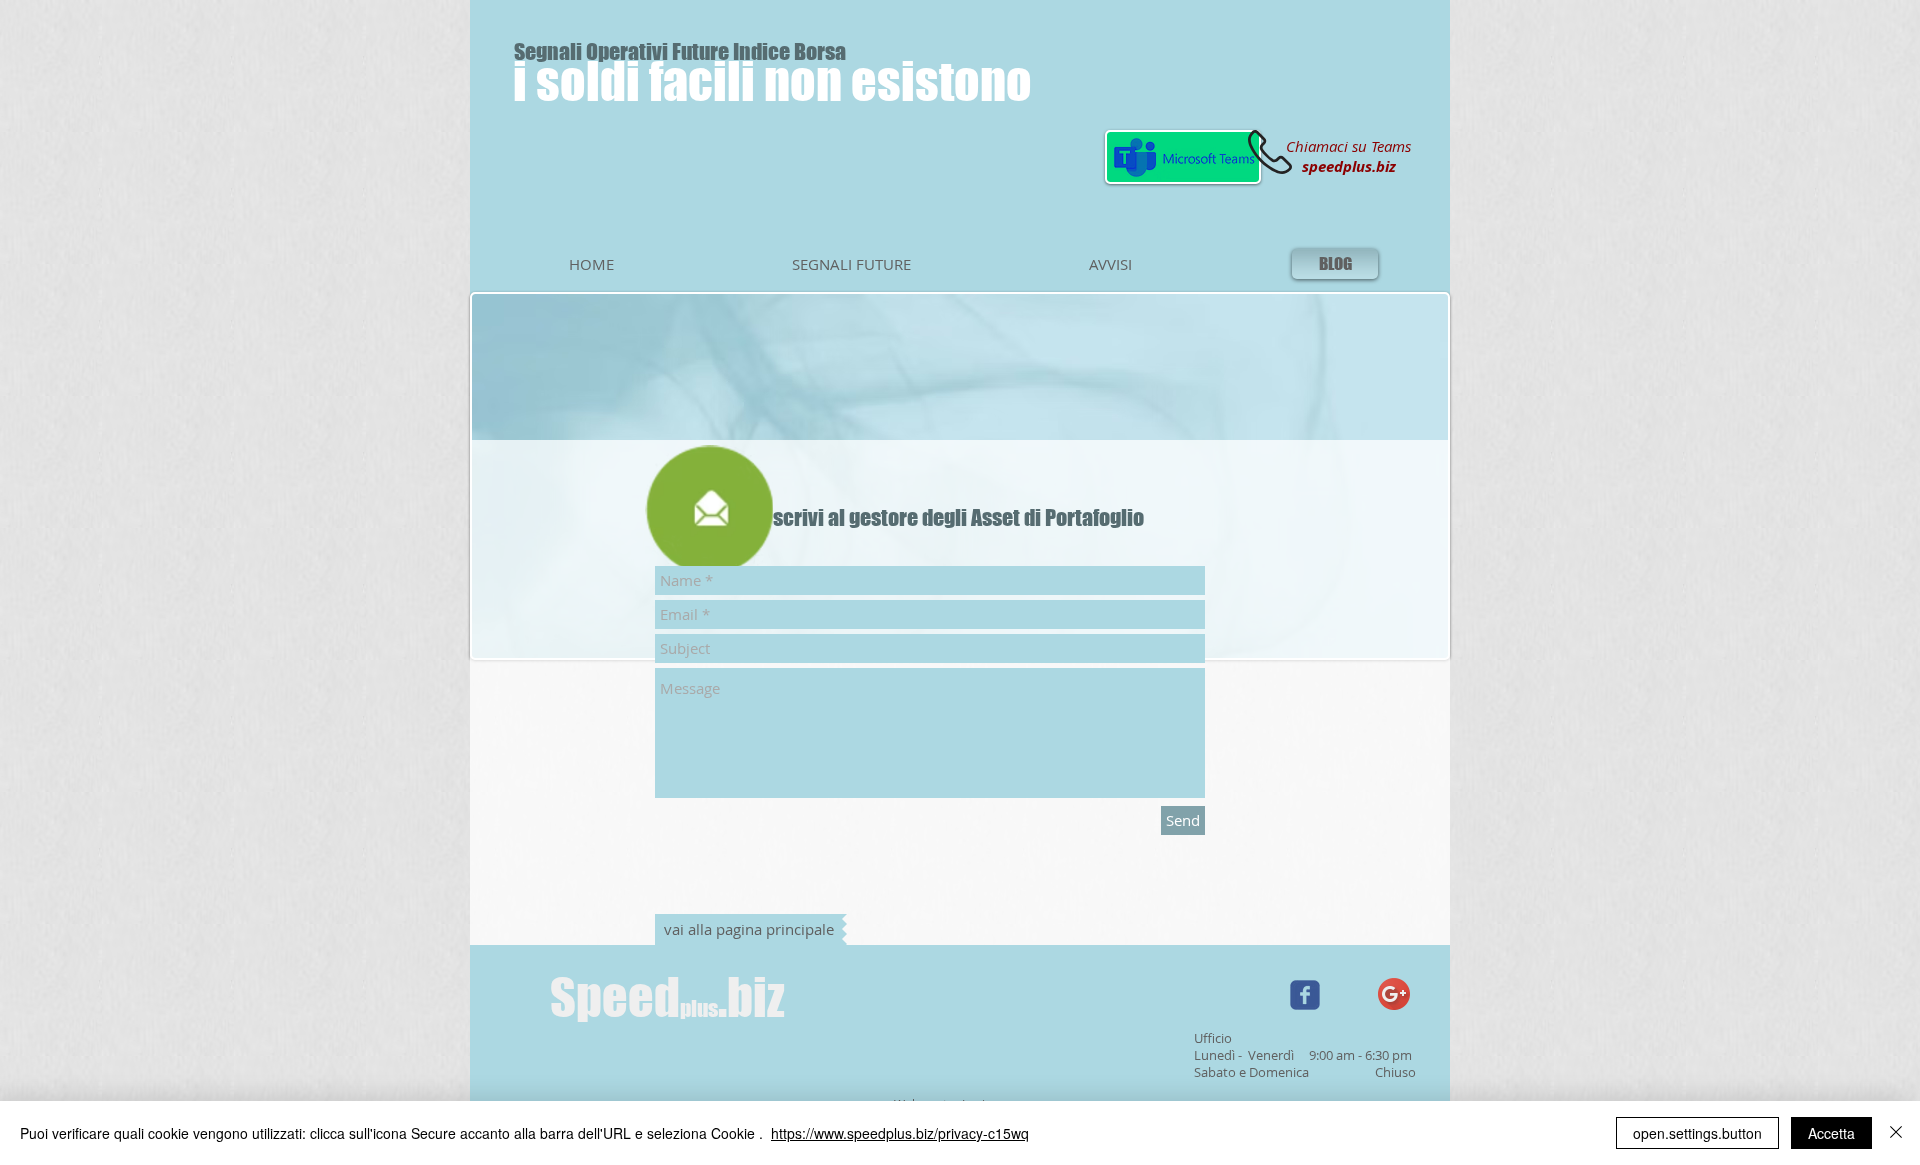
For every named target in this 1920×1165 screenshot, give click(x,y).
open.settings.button (1697, 1133)
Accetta (1831, 1133)
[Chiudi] (1896, 1133)
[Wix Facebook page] (1305, 995)
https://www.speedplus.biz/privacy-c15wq (900, 1133)
